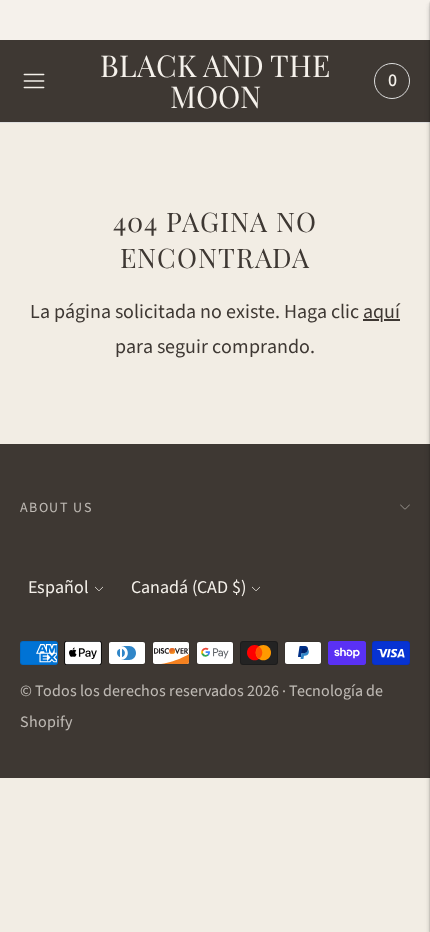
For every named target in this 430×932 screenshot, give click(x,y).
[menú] (34, 81)
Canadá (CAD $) (188, 587)
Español (58, 587)
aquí (381, 312)
